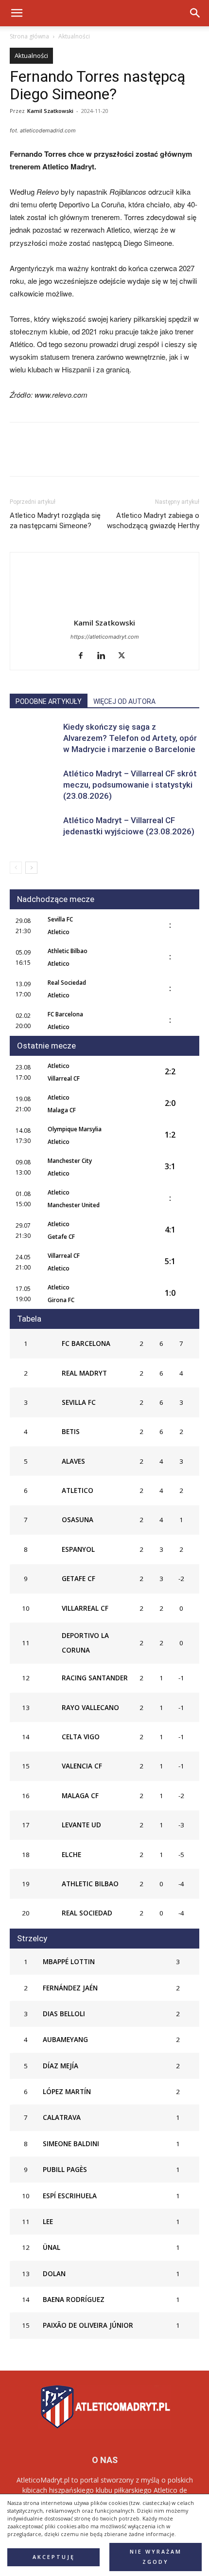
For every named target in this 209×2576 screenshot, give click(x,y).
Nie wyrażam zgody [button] (156, 2557)
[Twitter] (42, 456)
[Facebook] (19, 456)
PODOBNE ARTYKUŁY (49, 701)
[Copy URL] (131, 456)
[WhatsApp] (87, 456)
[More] (154, 456)
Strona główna (29, 36)
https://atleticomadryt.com (105, 637)
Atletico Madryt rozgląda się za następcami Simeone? (55, 521)
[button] (195, 13)
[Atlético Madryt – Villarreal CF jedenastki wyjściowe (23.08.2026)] (34, 832)
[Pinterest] (64, 456)
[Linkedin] (109, 456)
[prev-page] (16, 868)
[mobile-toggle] (17, 13)
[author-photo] (104, 609)
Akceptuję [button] (54, 2557)
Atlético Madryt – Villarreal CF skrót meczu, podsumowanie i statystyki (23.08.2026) (130, 785)
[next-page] (31, 868)
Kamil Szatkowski (50, 111)
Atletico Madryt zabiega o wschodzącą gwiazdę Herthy (153, 521)
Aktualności (74, 36)
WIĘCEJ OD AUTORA (124, 701)
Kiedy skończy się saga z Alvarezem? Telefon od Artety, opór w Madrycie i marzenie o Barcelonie (130, 738)
